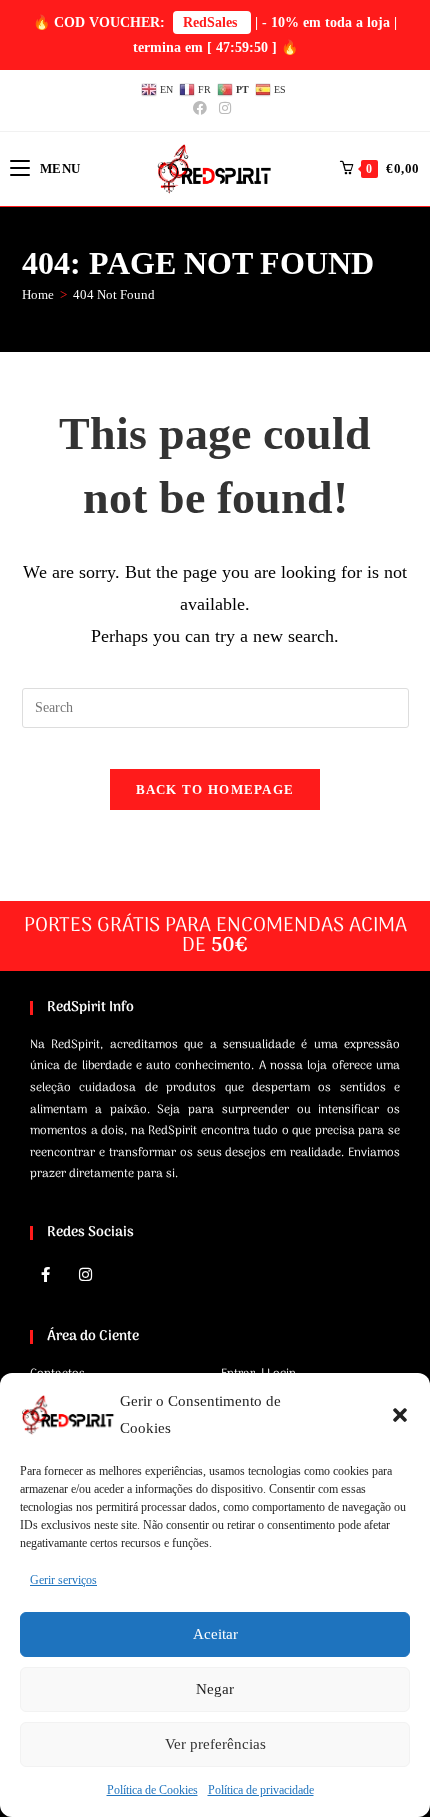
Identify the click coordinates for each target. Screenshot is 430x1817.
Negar (215, 1689)
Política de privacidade (261, 1790)
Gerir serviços (63, 1580)
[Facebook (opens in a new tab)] (203, 109)
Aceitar (215, 1634)
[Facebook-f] (45, 1275)
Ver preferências (215, 1744)
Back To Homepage (215, 789)
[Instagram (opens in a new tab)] (225, 109)
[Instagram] (85, 1275)
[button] (400, 1415)
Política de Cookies (152, 1790)
